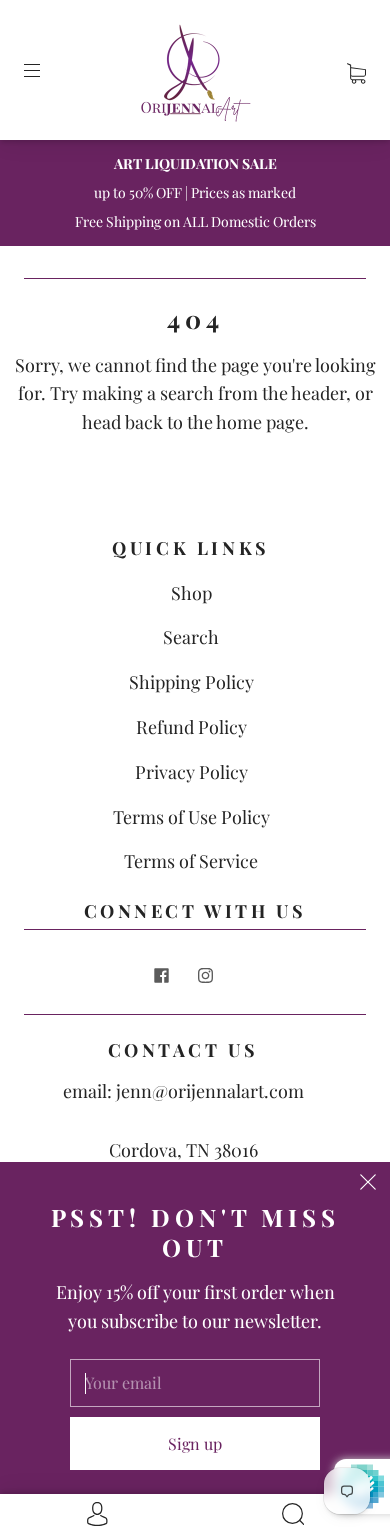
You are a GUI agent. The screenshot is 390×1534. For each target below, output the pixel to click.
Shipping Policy (191, 682)
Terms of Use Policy (191, 817)
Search (191, 637)
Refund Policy (191, 727)
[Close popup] (368, 1184)
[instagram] (205, 976)
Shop (191, 593)
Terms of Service (191, 861)
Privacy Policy (191, 772)
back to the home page (214, 422)
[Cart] (356, 70)
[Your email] (195, 1383)
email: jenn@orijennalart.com (183, 1091)
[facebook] (161, 976)
